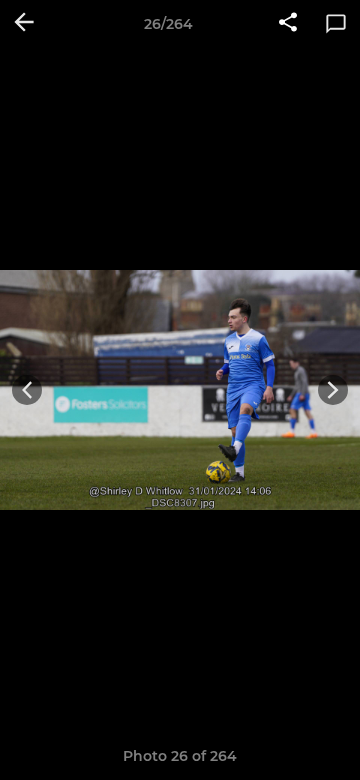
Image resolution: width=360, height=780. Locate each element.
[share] (288, 24)
